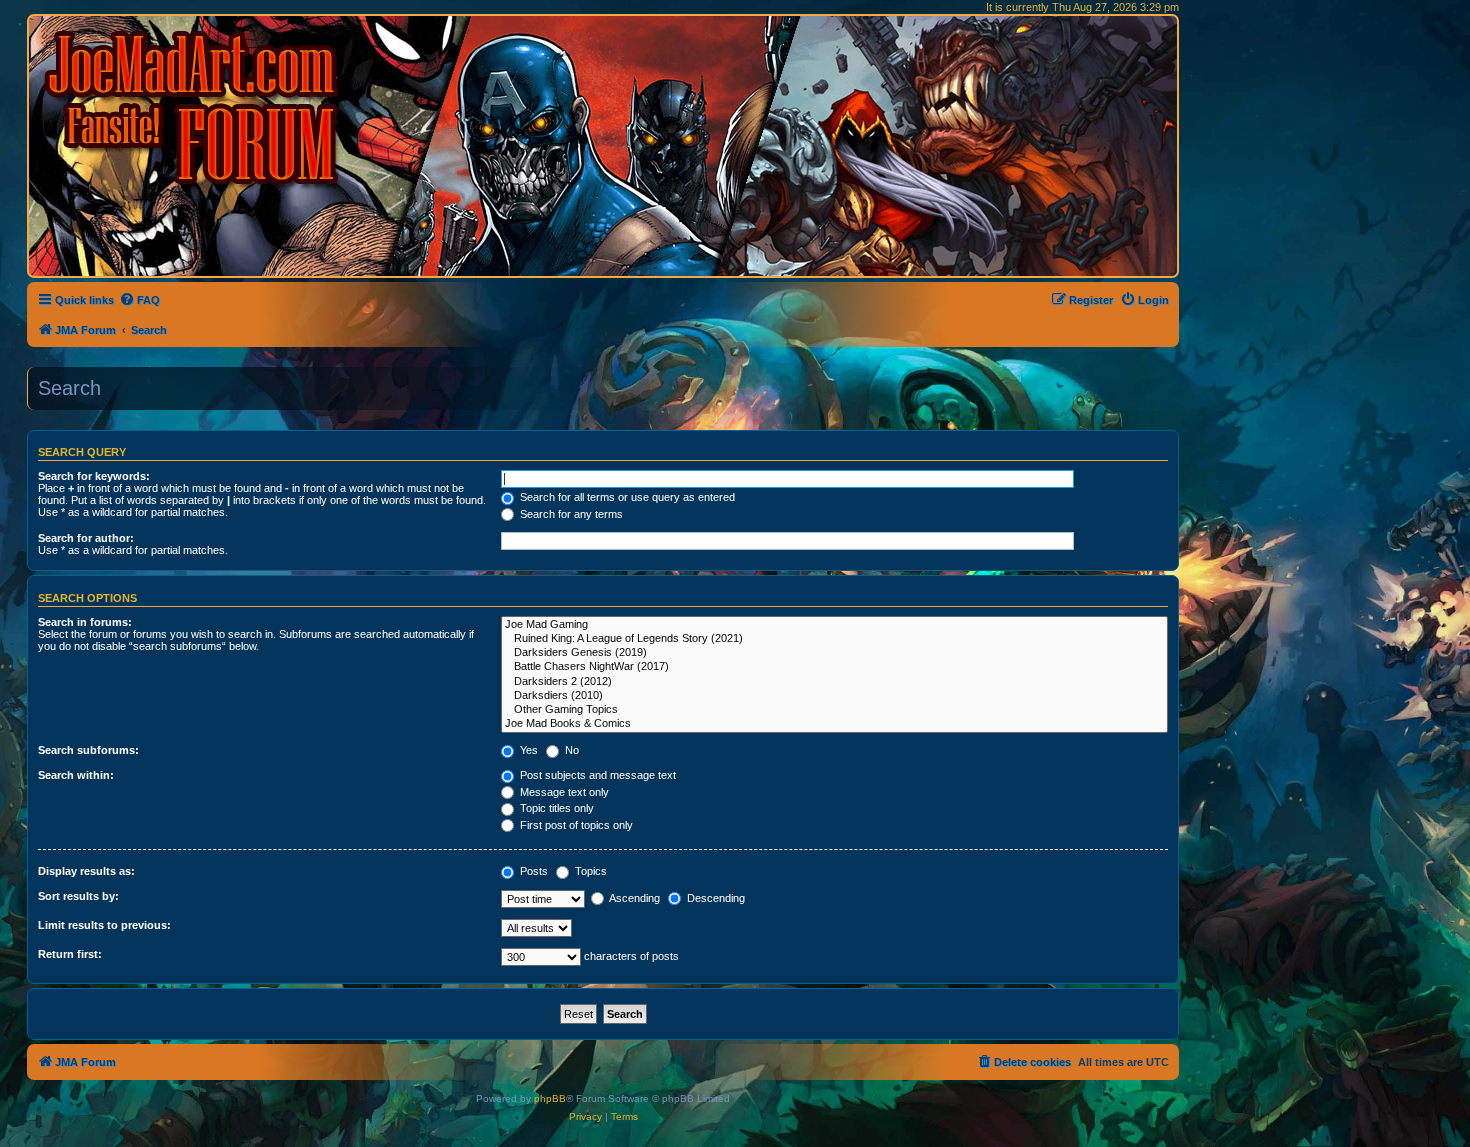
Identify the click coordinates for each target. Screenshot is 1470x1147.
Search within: (76, 775)
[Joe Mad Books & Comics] (834, 724)
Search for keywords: (94, 476)
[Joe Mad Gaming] (834, 625)
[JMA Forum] (195, 107)
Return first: (70, 954)
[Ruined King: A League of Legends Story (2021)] (834, 639)
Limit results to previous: (104, 925)
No (570, 750)
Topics (589, 871)
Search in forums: (85, 622)
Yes (527, 750)
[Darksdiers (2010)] (834, 696)
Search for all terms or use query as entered (626, 497)
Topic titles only (555, 808)
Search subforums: (88, 750)
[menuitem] (139, 300)
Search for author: (86, 538)
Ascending (633, 898)
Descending (714, 898)
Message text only (563, 792)
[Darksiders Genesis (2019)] (834, 653)
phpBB (550, 1098)
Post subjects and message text (596, 775)
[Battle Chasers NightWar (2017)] (834, 667)
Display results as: (86, 871)
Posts (532, 871)
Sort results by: (78, 896)
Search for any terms (570, 514)
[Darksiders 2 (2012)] (834, 682)
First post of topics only (575, 825)
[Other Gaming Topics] (834, 710)
